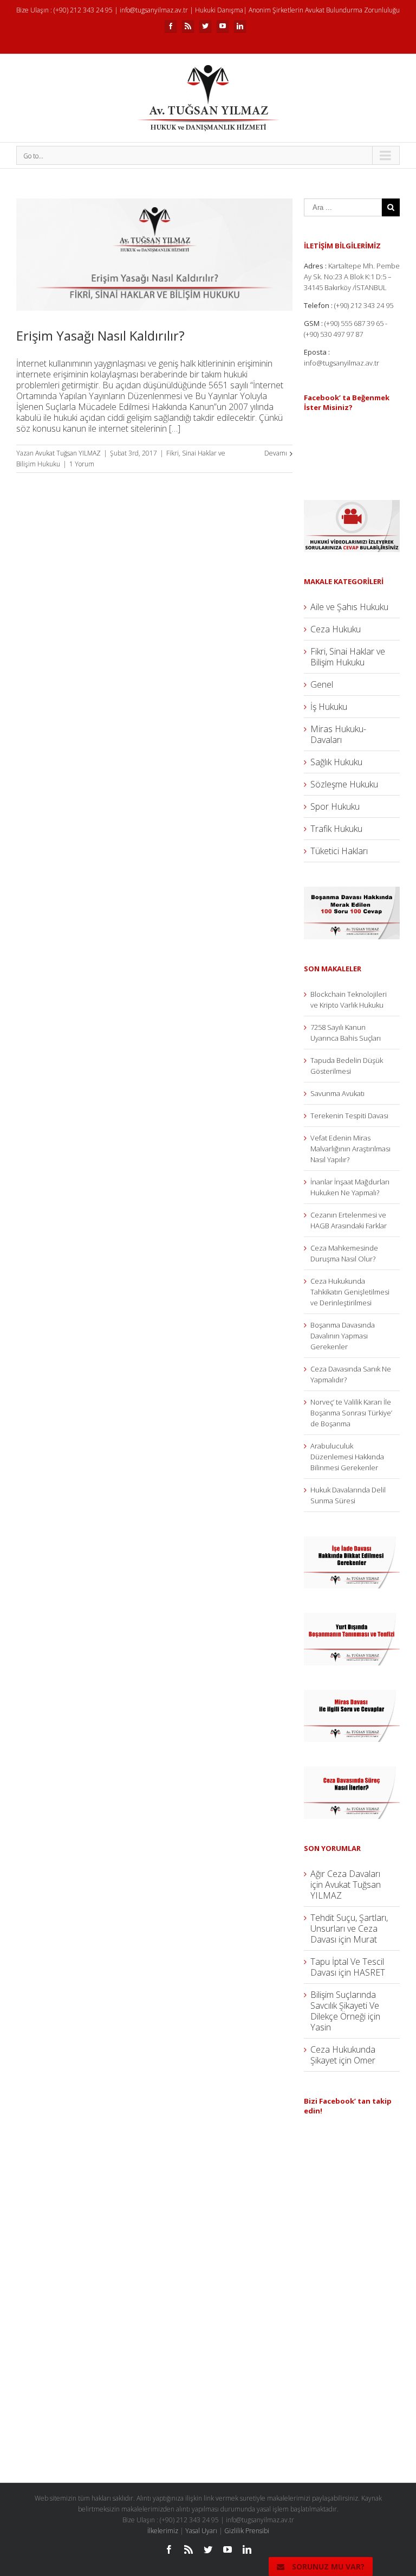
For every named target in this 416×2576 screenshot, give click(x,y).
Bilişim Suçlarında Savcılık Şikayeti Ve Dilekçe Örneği (345, 2005)
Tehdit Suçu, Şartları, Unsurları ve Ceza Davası (349, 1928)
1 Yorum (82, 464)
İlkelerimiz (163, 2531)
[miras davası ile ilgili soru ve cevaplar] (352, 1695)
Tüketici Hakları (339, 851)
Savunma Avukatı (337, 1093)
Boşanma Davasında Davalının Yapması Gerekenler (343, 1336)
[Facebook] (171, 26)
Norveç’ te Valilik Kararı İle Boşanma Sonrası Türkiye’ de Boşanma (351, 1413)
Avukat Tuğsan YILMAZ (68, 453)
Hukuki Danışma (219, 10)
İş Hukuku (329, 707)
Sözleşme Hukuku (344, 784)
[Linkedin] (240, 26)
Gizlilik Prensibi (247, 2531)
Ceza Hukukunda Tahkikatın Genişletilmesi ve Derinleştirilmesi (350, 1292)
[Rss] (188, 26)
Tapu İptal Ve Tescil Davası (347, 1967)
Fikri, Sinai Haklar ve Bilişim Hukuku (348, 657)
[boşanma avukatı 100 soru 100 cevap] (352, 892)
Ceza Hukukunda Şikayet (343, 2055)
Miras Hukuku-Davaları (338, 734)
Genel (322, 684)
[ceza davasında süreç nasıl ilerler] (352, 1772)
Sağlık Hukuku (336, 762)
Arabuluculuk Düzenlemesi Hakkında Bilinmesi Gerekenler (347, 1457)
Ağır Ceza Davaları (345, 1874)
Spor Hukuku (335, 806)
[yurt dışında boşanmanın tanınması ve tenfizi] (352, 1618)
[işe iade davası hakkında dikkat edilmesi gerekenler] (352, 1542)
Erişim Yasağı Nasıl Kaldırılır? (100, 335)
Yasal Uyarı (201, 2531)
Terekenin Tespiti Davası (349, 1116)
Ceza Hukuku (336, 629)
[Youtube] (223, 26)
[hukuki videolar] (352, 505)
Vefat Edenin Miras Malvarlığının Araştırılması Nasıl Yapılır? (350, 1149)
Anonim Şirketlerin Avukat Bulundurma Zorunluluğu (324, 10)
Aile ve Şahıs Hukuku (349, 607)
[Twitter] (205, 26)
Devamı (276, 453)
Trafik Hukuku (336, 829)
